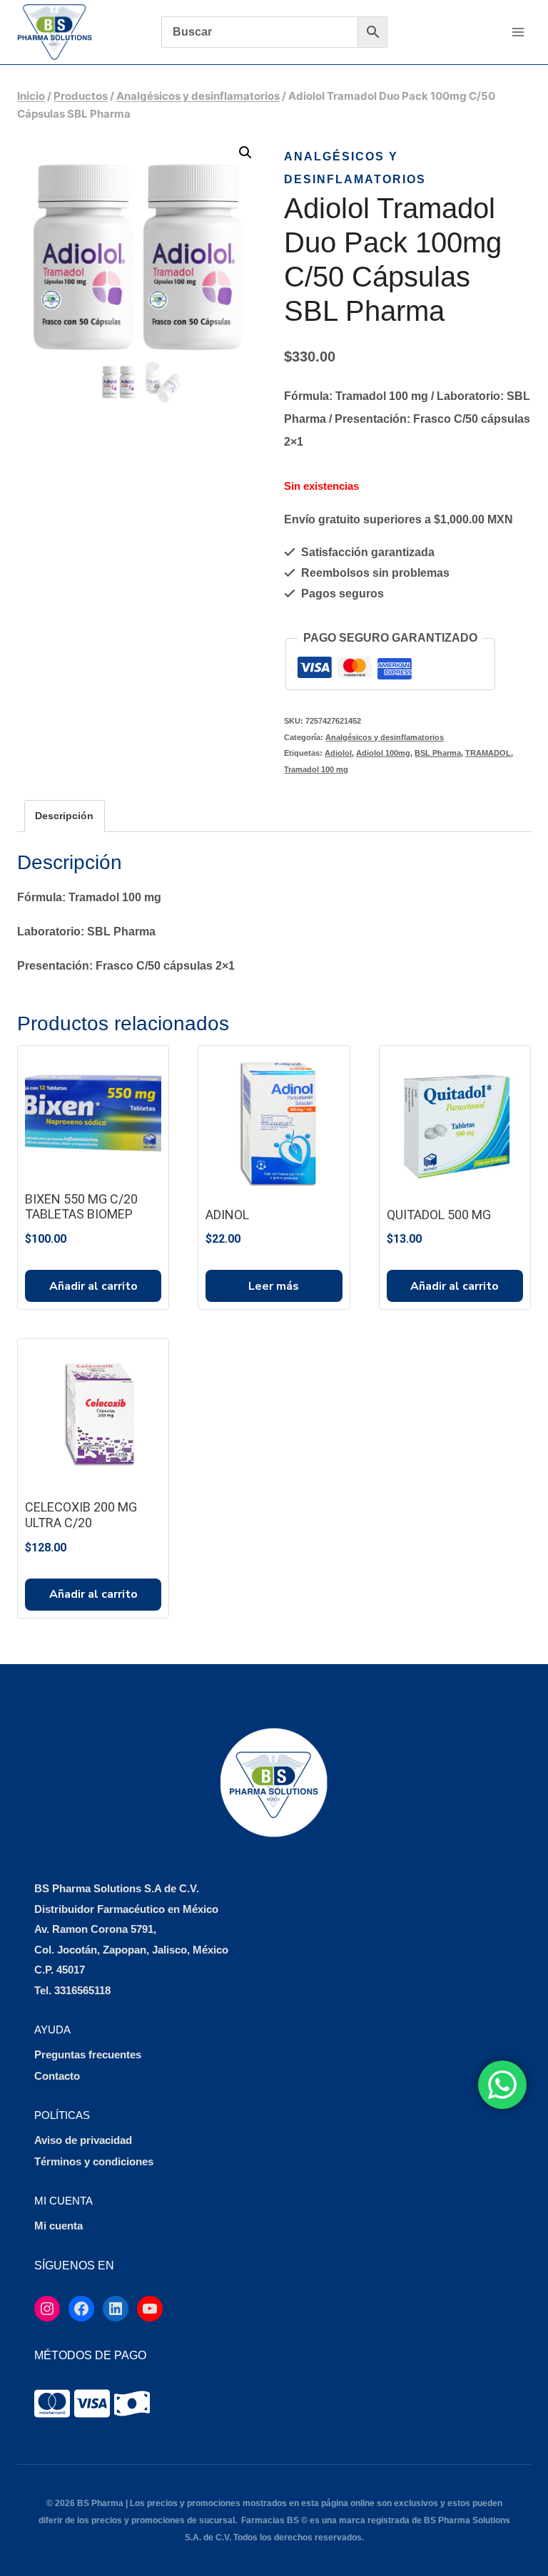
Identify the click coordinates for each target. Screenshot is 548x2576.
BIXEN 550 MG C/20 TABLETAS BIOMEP (81, 1207)
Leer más (274, 1286)
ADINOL (227, 1215)
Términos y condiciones (94, 2161)
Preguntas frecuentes (88, 2054)
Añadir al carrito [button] (93, 1286)
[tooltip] (52, 2403)
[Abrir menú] (518, 32)
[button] (245, 153)
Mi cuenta (59, 2226)
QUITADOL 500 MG (439, 1215)
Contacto (57, 2076)
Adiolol (338, 753)
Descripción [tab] (64, 816)
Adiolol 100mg (383, 753)
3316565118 (82, 1990)
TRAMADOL (488, 753)
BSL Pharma (438, 753)
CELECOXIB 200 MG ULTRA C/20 (81, 1515)
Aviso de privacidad (83, 2140)
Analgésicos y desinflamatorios (385, 737)
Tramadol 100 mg (316, 769)
